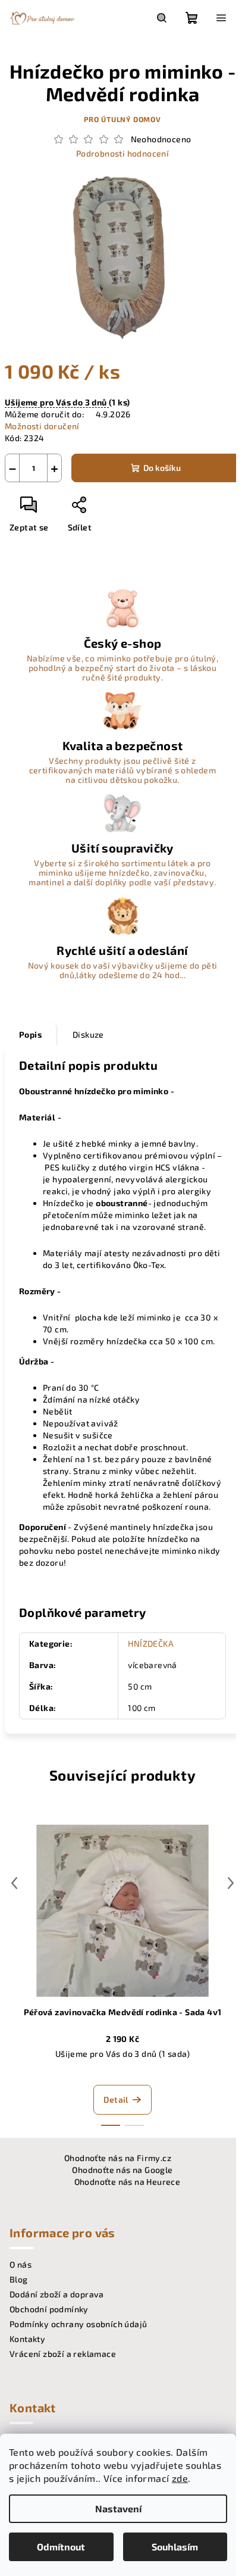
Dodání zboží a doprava (57, 2294)
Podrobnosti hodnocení (122, 153)
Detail (116, 2099)
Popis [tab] (30, 1034)
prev (14, 1883)
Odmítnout (61, 2547)
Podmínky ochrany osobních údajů (78, 2324)
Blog (19, 2279)
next (231, 1883)
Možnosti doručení (42, 426)
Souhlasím (175, 2547)
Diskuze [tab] (88, 1034)
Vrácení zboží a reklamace (63, 2354)
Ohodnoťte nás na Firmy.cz (118, 2158)
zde (180, 2478)
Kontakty (27, 2339)
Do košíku (162, 468)
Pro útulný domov (122, 119)
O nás (21, 2264)
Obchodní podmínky (49, 2309)
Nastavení (118, 2508)
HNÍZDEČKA (151, 1643)
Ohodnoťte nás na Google (122, 2170)
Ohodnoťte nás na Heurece (128, 2182)
